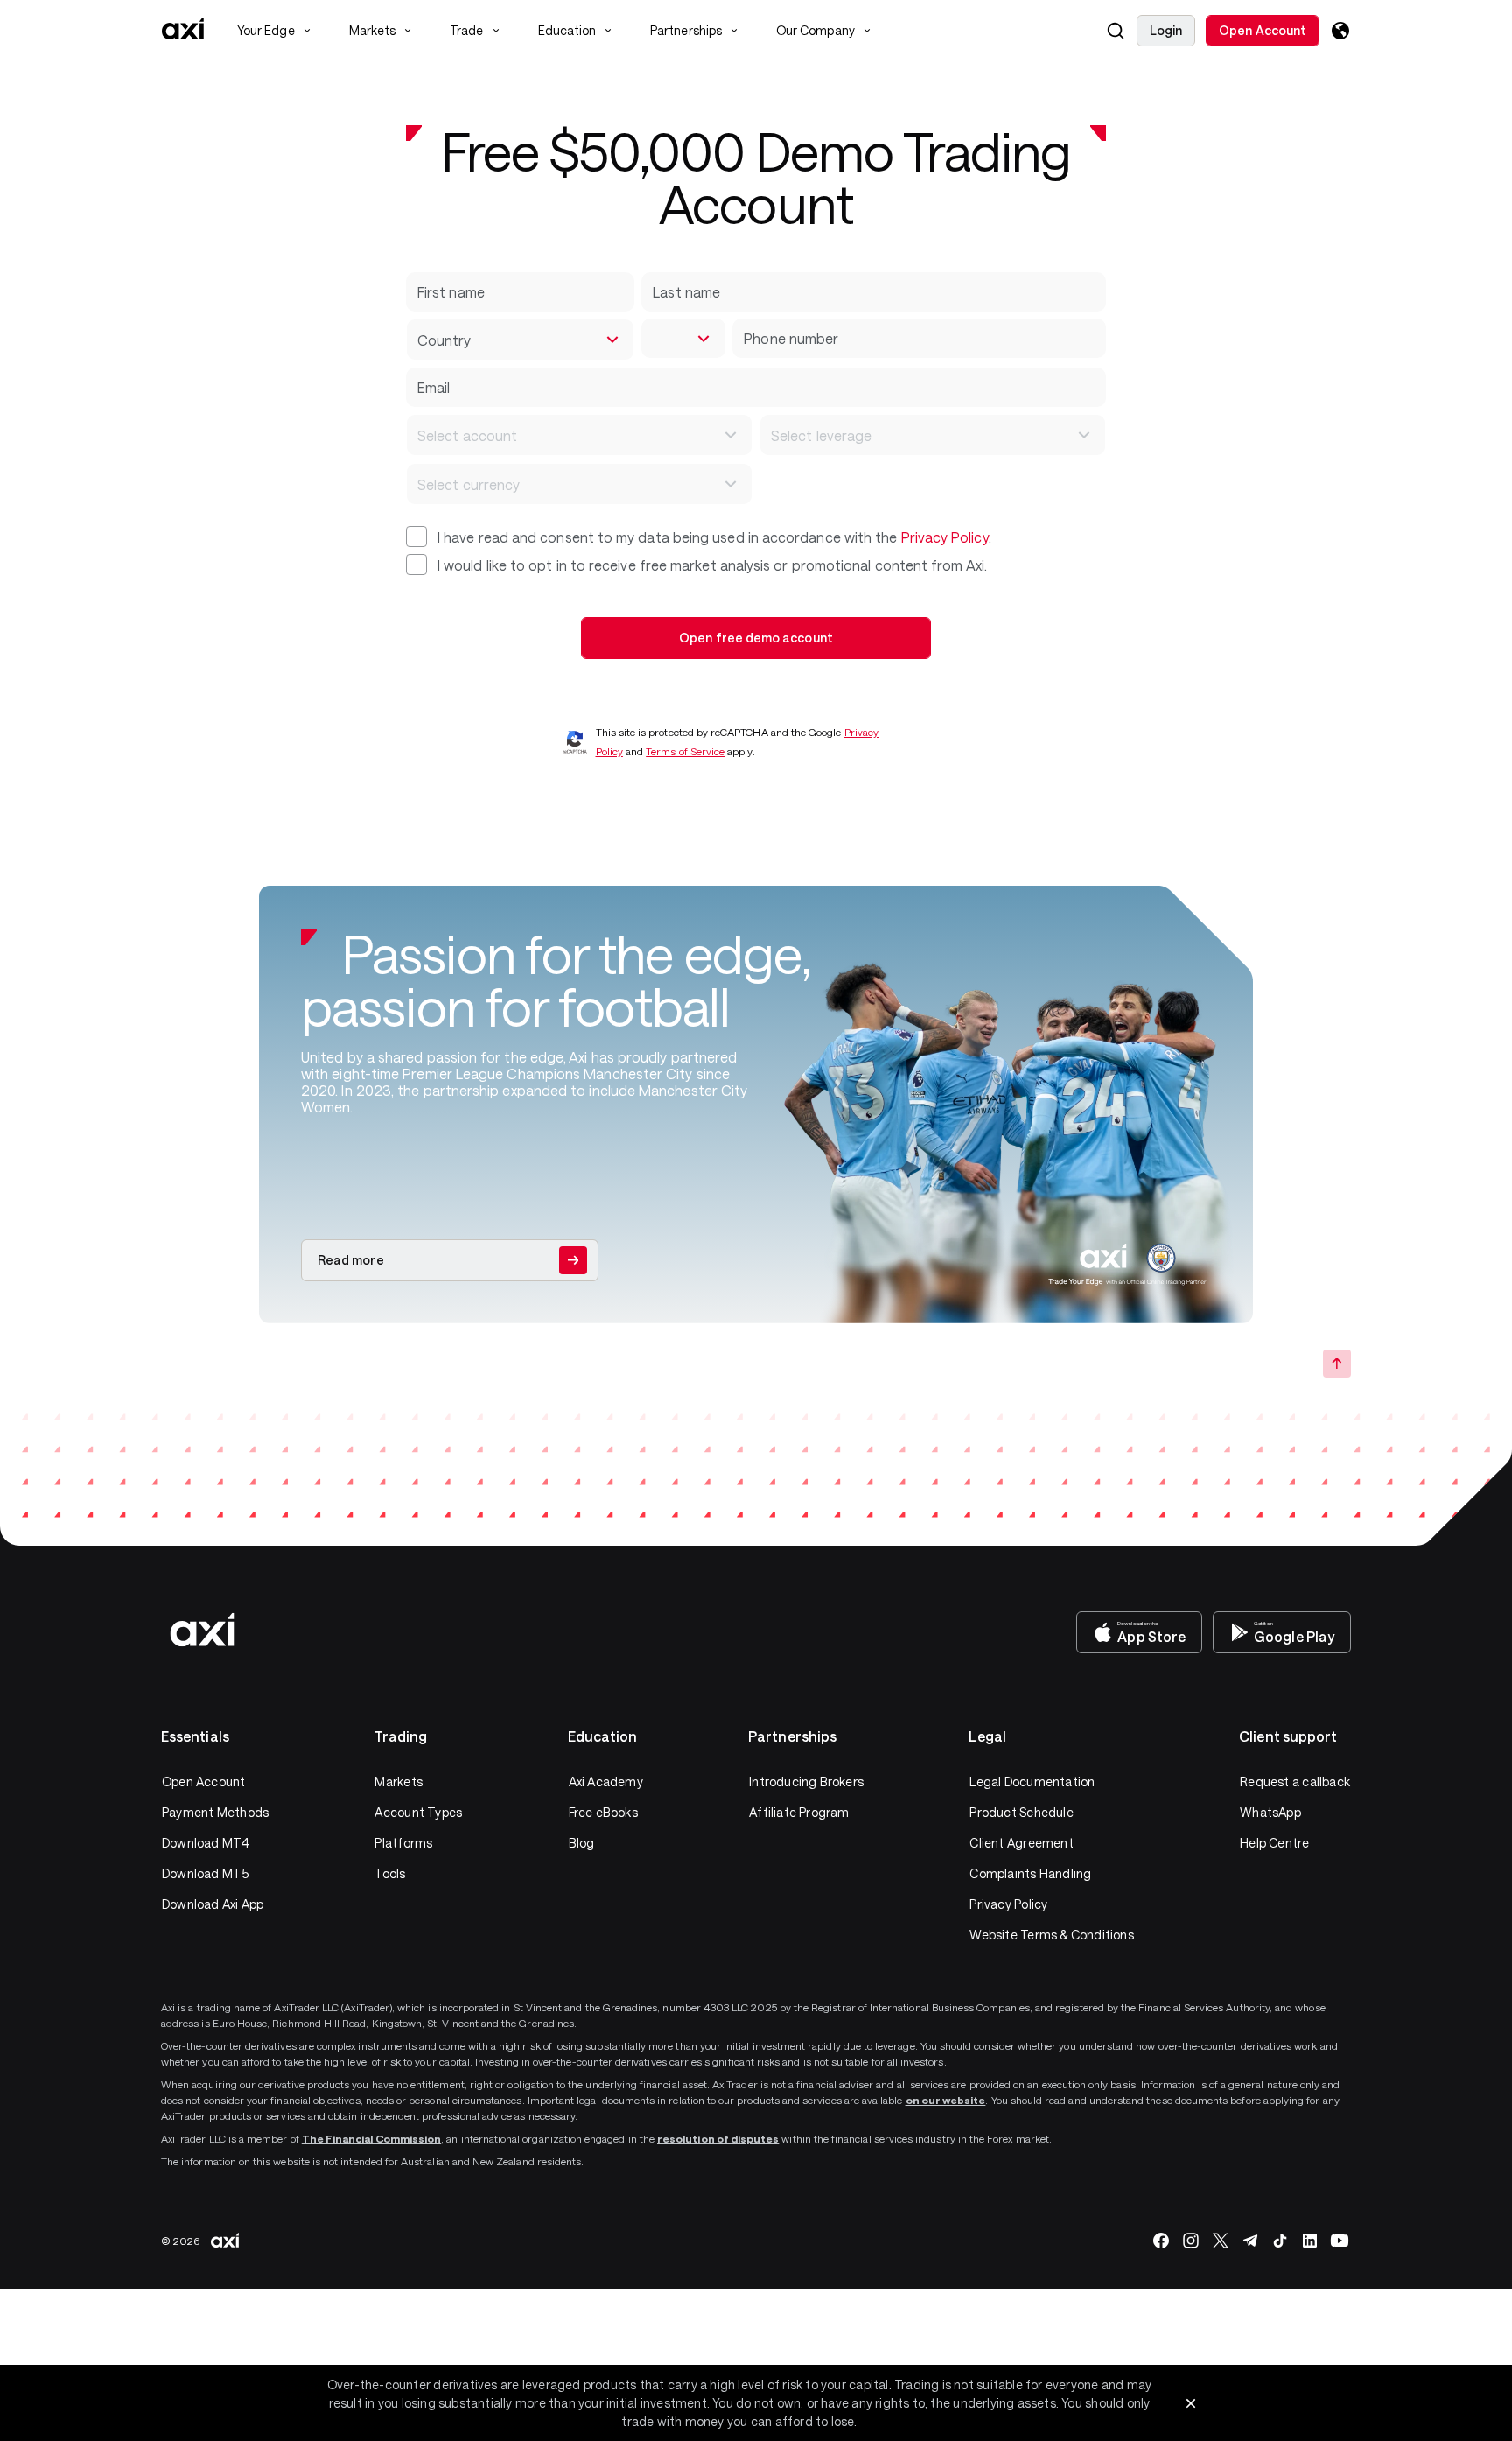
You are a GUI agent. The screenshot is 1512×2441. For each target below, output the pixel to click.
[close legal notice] (1191, 2403)
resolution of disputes (718, 2138)
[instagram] (1191, 2241)
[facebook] (1161, 2241)
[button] (1116, 31)
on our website (946, 2100)
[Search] (1116, 31)
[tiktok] (1280, 2241)
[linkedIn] (1310, 2241)
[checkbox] (416, 537)
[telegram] (1250, 2241)
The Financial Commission (371, 2138)
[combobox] (520, 340)
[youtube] (1340, 2241)
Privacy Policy (945, 537)
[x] (1221, 2241)
